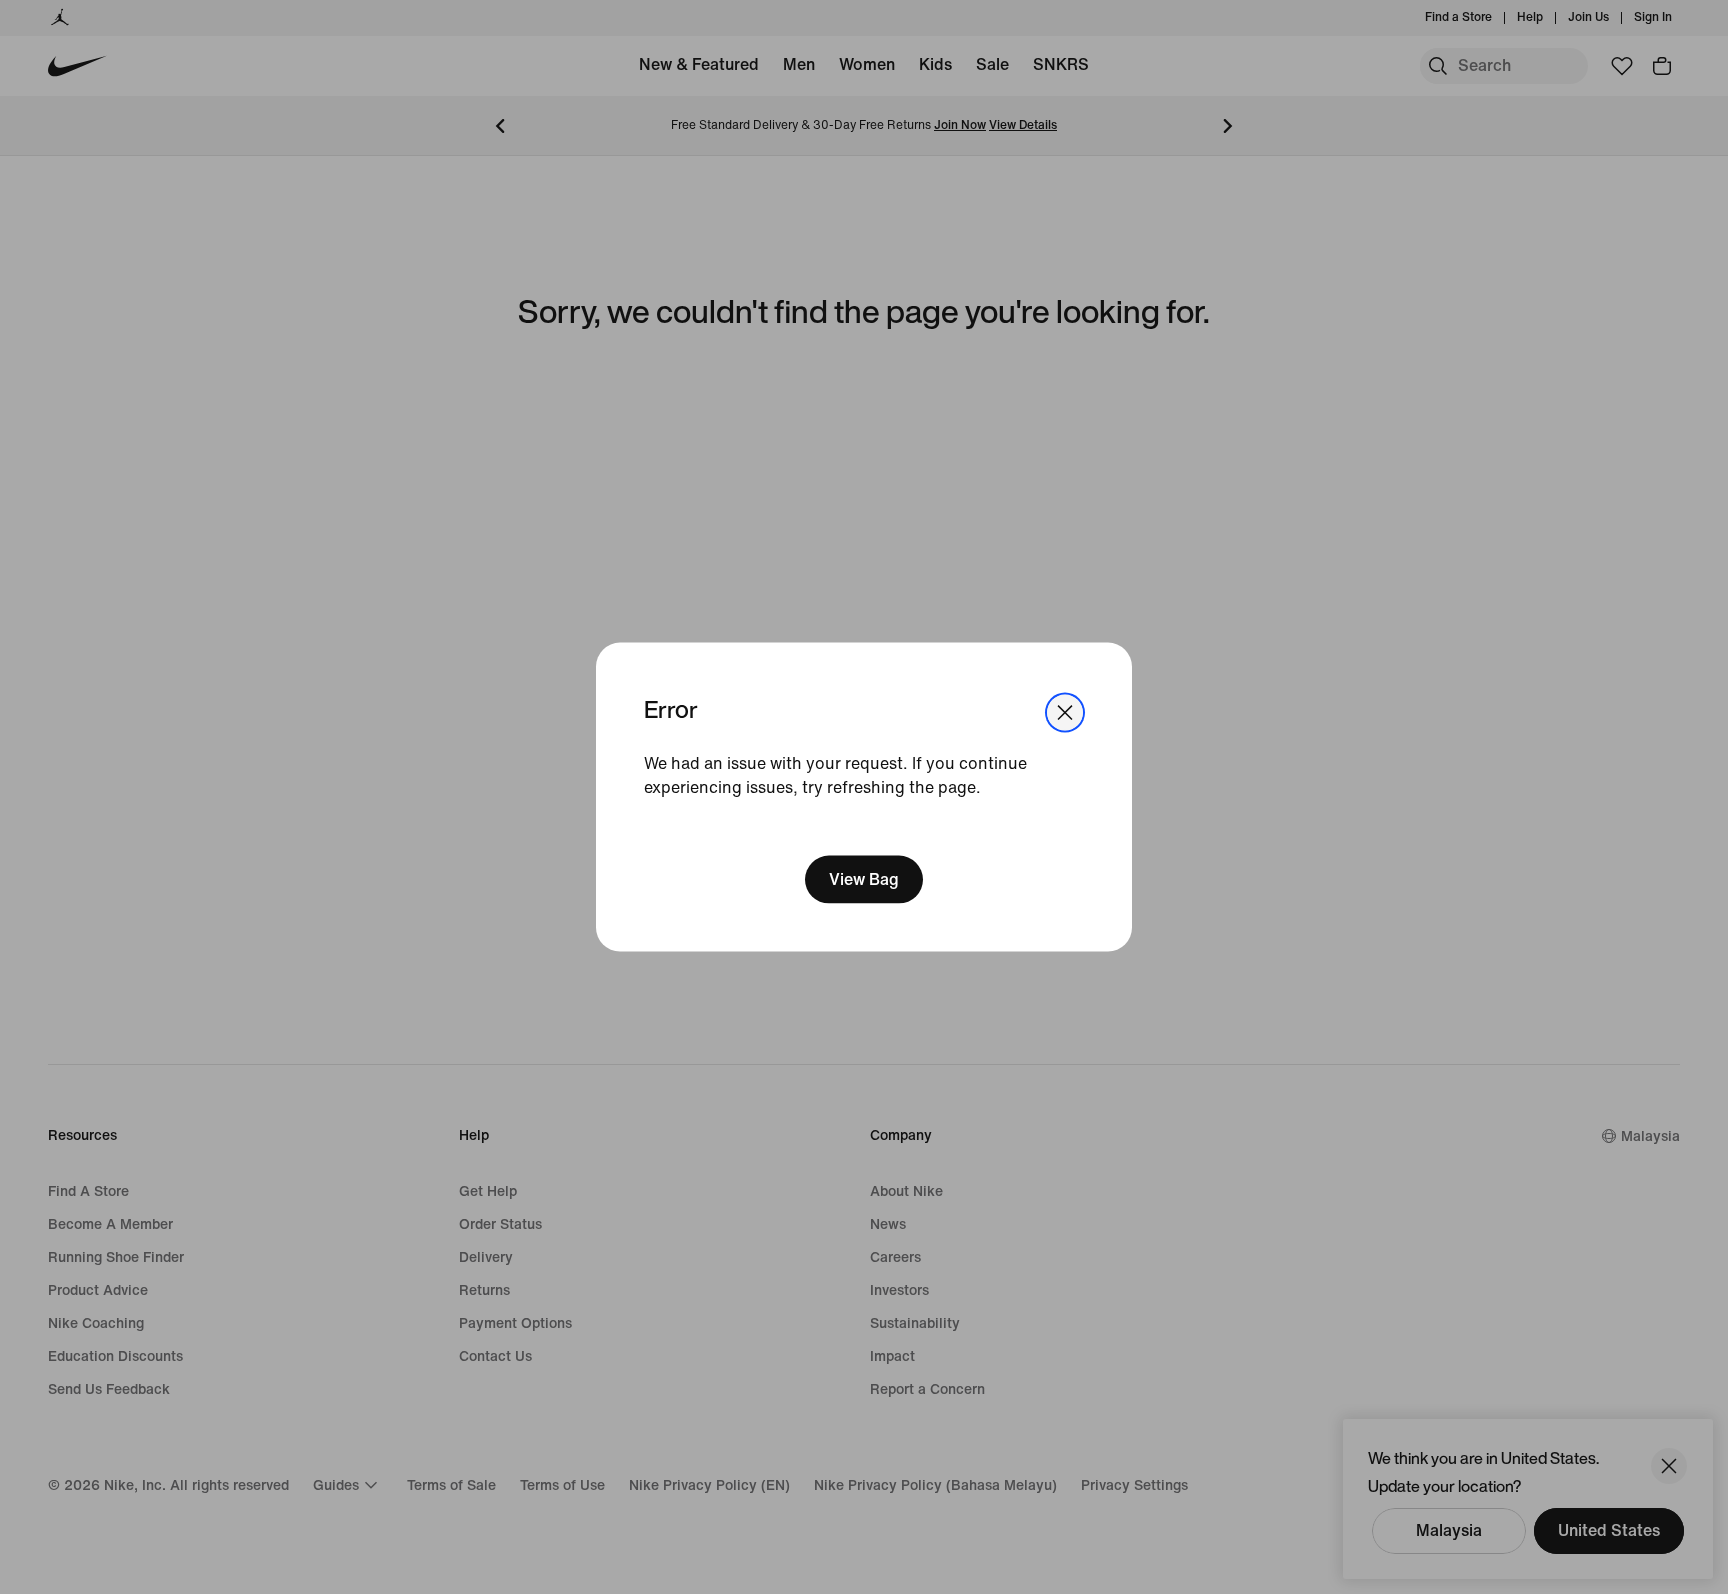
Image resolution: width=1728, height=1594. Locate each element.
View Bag (864, 878)
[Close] (1065, 713)
